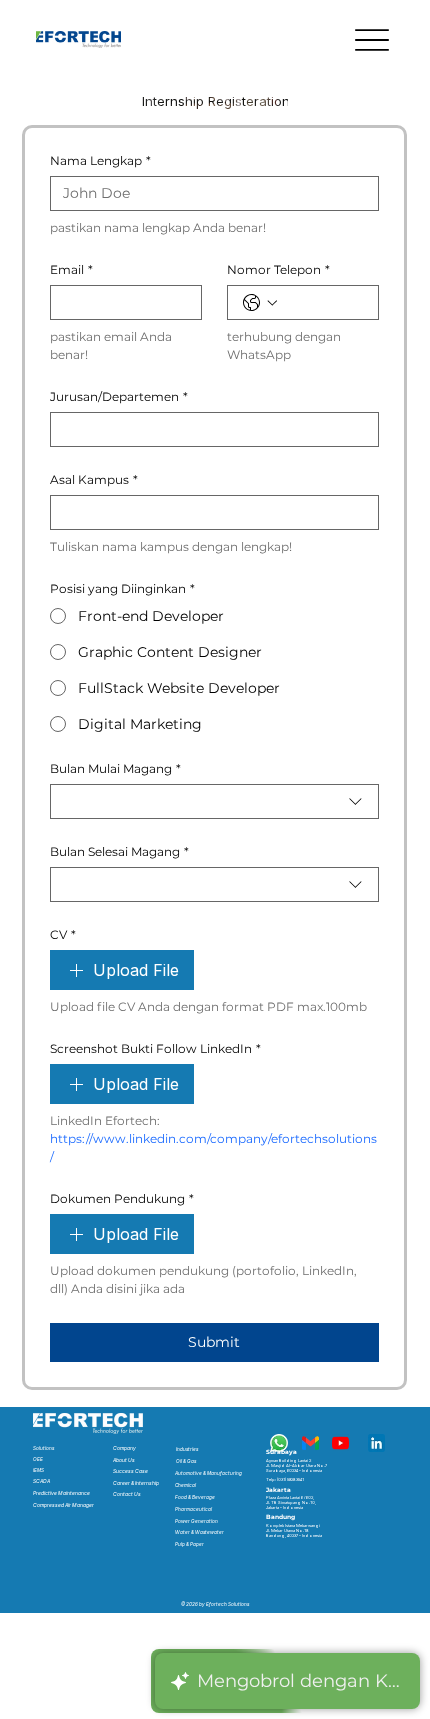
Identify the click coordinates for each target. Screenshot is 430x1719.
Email (71, 269)
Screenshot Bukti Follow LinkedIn (155, 1048)
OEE (38, 1459)
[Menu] (371, 40)
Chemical (185, 1485)
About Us (124, 1460)
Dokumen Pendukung (122, 1198)
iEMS (38, 1470)
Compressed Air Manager (63, 1505)
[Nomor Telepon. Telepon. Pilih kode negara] (260, 303)
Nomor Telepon (278, 269)
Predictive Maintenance (61, 1493)
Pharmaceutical (193, 1509)
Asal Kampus (94, 479)
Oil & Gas (186, 1461)
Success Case (130, 1471)
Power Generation (196, 1521)
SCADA (41, 1481)
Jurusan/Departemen (119, 396)
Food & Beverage (195, 1497)
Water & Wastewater (199, 1532)
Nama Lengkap (100, 160)
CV (63, 934)
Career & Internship (136, 1483)
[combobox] (214, 801)
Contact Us (127, 1494)
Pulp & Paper (189, 1544)
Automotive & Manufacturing (208, 1473)
